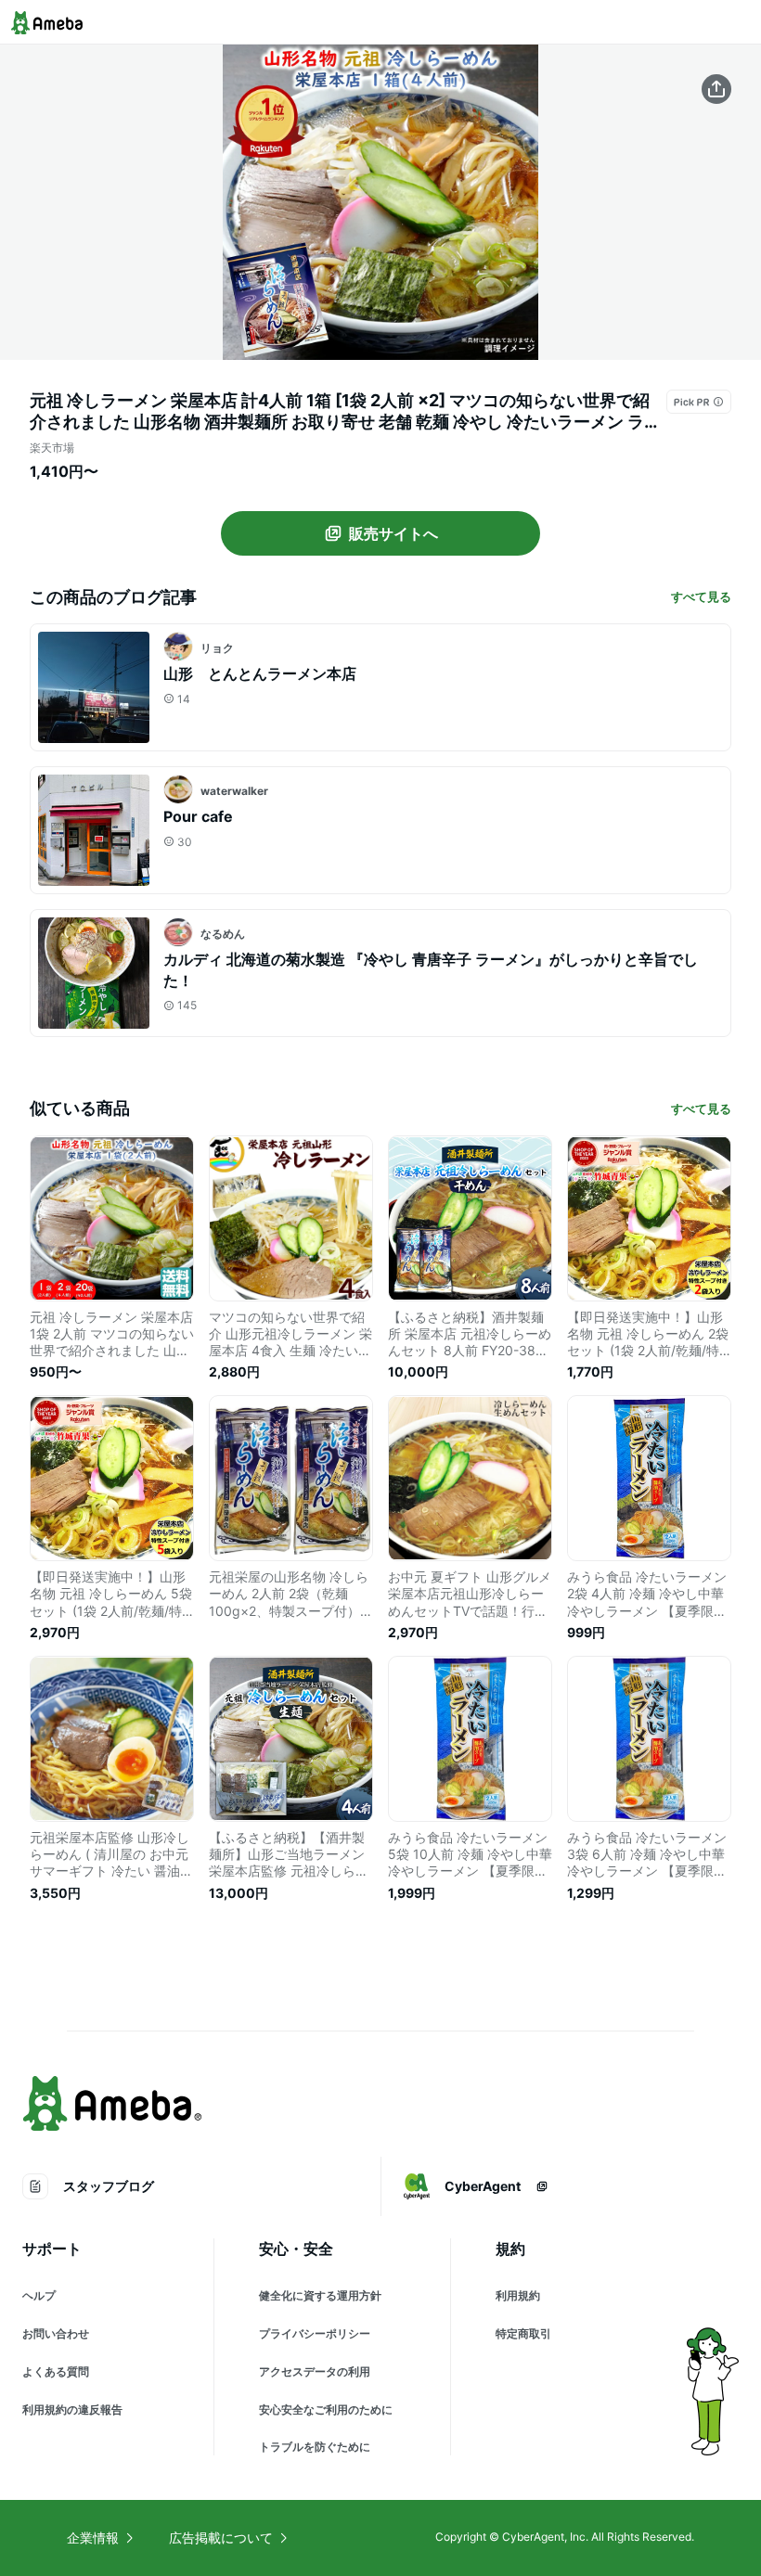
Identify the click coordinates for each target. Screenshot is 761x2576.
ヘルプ (39, 2295)
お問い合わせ (56, 2333)
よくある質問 (56, 2371)
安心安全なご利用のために (326, 2409)
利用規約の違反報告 (72, 2409)
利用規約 (518, 2295)
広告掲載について (221, 2538)
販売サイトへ (393, 533)
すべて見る (701, 596)
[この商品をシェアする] (716, 89)
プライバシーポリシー (315, 2333)
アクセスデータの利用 (315, 2371)
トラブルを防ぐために (315, 2447)
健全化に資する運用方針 (320, 2295)
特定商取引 (523, 2333)
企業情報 (93, 2538)
